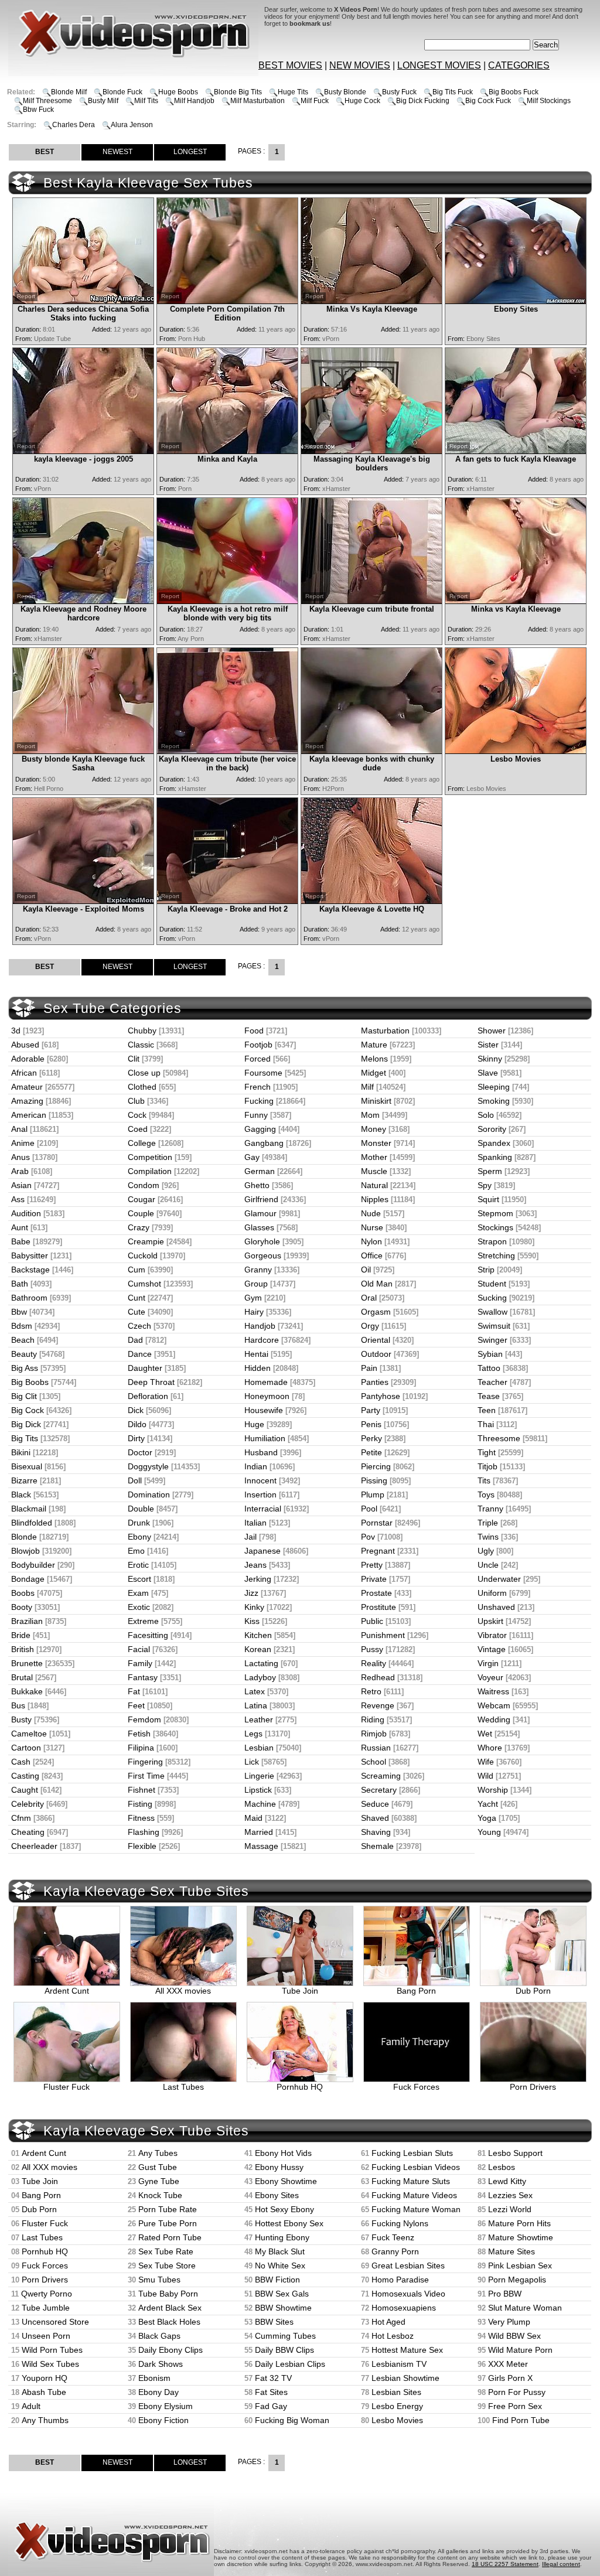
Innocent (260, 1480)
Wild (485, 1776)
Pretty (372, 1565)
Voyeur (490, 1677)
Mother (374, 1157)
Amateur (27, 1087)
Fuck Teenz (393, 2237)
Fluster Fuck (67, 2087)
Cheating (28, 1832)
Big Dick (26, 1424)
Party (371, 1410)
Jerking (258, 1579)
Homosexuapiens (404, 2308)
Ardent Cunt (67, 1991)
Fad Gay (271, 2406)
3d (16, 1031)
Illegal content (561, 2564)
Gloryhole (262, 1241)
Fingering (145, 1762)
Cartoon (26, 1748)
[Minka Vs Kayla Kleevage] (371, 301)
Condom (144, 1185)
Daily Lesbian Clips (290, 2364)
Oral (369, 1298)
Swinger (492, 1340)
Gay (252, 1157)
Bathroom (29, 1298)
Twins (488, 1537)
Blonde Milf (69, 92)
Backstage (30, 1270)
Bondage (28, 1579)
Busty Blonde (345, 92)
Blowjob (25, 1551)
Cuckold (143, 1255)
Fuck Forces (416, 2087)
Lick (252, 1762)
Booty (22, 1607)
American (29, 1115)
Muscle (374, 1171)
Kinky (254, 1607)
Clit (134, 1059)
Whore (490, 1748)
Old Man (377, 1284)
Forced (258, 1059)
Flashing (144, 1832)
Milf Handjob (194, 101)
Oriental (376, 1340)
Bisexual (27, 1466)
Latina (256, 1705)
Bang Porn (416, 1991)
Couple (141, 1213)
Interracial (263, 1509)
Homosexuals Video (408, 2294)
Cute (137, 1312)
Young (489, 1832)
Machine (260, 1804)
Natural (374, 1185)
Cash (21, 1762)
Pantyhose (381, 1396)
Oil (366, 1270)
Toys (486, 1495)
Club (136, 1101)
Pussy (372, 1649)
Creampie (146, 1241)
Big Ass (25, 1368)
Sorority (492, 1129)
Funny (256, 1115)
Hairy (254, 1312)
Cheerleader (34, 1846)
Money (374, 1129)
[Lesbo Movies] (516, 751)
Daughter (145, 1368)
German (260, 1171)
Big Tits (25, 1438)
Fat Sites (271, 2392)
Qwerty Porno (47, 2294)
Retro (371, 1691)
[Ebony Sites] (516, 301)
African (24, 1073)
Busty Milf (103, 101)
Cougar (142, 1199)
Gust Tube (158, 2167)
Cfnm (21, 1818)
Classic (141, 1045)
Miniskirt (376, 1101)
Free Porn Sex (515, 2406)
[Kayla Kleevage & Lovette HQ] (371, 901)
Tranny (490, 1509)
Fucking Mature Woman (416, 2209)
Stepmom (495, 1213)
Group (256, 1284)
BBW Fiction (277, 2280)
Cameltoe (29, 1734)
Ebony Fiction (163, 2420)
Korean (258, 1649)
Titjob (487, 1466)
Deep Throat (151, 1382)
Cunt (137, 1298)
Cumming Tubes (285, 2336)
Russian (376, 1748)
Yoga (487, 1818)
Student (492, 1284)
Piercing (376, 1466)
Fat (134, 1691)
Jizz (251, 1593)
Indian (256, 1466)
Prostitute (379, 1607)
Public (372, 1621)
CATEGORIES (519, 65)
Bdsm (22, 1326)
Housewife (264, 1410)
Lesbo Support (515, 2153)
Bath (20, 1284)
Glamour (260, 1213)
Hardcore (262, 1340)
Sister (488, 1045)
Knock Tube (160, 2195)
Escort (139, 1579)
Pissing (374, 1480)
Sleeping (494, 1087)
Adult (31, 2406)
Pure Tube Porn (168, 2223)
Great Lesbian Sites (408, 2265)
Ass (18, 1199)
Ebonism (154, 2378)
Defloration (148, 1396)
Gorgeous (263, 1255)
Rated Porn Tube (170, 2237)
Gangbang (264, 1143)
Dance (140, 1354)
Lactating (261, 1663)
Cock (137, 1115)
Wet (485, 1734)
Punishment (383, 1635)
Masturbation (385, 1031)
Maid (253, 1818)
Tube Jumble (46, 2308)
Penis (371, 1424)
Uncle (488, 1565)
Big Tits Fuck (453, 92)
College (142, 1143)
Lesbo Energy (397, 2406)
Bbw (19, 1312)
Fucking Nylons (400, 2223)
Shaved (375, 1818)
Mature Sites (512, 2251)
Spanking (495, 1157)
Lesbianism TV (399, 2364)
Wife (486, 1762)
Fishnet (142, 1790)
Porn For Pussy (517, 2392)
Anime (23, 1143)
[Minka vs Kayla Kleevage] (516, 601)
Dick (136, 1410)
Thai (486, 1424)
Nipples (375, 1199)
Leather (259, 1719)
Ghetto (257, 1185)
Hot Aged (388, 2322)
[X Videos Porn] (67, 73)
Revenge (378, 1705)
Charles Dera (74, 125)
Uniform (492, 1593)
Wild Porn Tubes (52, 2350)
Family (140, 1663)
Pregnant (378, 1551)
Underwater (499, 1579)
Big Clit (24, 1396)
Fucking (259, 1101)
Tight (487, 1452)
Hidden (258, 1368)
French (258, 1087)
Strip (486, 1270)
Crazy (139, 1227)
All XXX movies (183, 1991)
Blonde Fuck (122, 92)
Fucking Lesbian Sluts (412, 2153)
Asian (21, 1185)
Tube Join (300, 1991)
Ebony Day (158, 2392)
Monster (376, 1143)
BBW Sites (274, 2322)
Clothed (142, 1087)
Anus (21, 1157)
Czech (139, 1326)
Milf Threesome (47, 101)
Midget (374, 1073)
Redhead (378, 1677)
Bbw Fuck (38, 110)
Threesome (499, 1438)
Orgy (370, 1326)
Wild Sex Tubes (50, 2364)
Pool (369, 1509)
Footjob (258, 1045)
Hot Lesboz (393, 2336)
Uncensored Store (55, 2322)
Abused (25, 1045)
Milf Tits (146, 101)
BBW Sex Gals (282, 2294)
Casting (25, 1776)
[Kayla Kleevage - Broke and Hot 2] (227, 901)
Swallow (492, 1312)
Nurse (372, 1227)
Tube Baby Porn (168, 2294)
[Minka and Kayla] (227, 451)
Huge (254, 1424)
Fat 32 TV (273, 2378)
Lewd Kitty (507, 2181)
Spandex (494, 1143)
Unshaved (496, 1607)
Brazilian (27, 1621)
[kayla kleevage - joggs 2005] (83, 451)
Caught (25, 1790)
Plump (373, 1495)
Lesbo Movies (397, 2420)
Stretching (496, 1255)
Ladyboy (260, 1677)
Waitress (493, 1691)
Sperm (490, 1171)
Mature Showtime (521, 2237)
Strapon (492, 1241)
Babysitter (30, 1255)
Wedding (494, 1719)
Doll (135, 1480)
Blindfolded (32, 1523)
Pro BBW (505, 2294)
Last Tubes (183, 2087)
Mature (374, 1045)
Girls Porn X (510, 2378)
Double (141, 1509)
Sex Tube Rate (166, 2251)
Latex (255, 1691)
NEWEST (117, 152)
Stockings (495, 1227)
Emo (136, 1551)
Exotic (139, 1607)
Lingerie (259, 1776)
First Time (146, 1776)
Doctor (140, 1452)
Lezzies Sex (510, 2195)
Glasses (259, 1227)
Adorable (28, 1059)
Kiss (252, 1621)
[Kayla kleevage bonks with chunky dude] (371, 751)
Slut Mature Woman (525, 2308)
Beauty (24, 1354)
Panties (375, 1382)
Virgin (488, 1663)
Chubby (142, 1031)
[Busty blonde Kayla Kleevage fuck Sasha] (83, 751)
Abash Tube (44, 2392)
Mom (370, 1115)
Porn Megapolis (517, 2280)
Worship (493, 1790)
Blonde (24, 1537)
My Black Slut (280, 2251)
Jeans (255, 1565)
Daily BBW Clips (284, 2350)
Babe (21, 1241)
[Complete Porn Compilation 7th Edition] (227, 301)
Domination (149, 1495)
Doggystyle (148, 1466)
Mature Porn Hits (519, 2223)
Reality (374, 1663)
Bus (18, 1705)
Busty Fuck (399, 92)
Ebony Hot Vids (283, 2153)
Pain (369, 1368)
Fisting (140, 1804)
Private (374, 1579)
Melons (374, 1059)
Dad (135, 1340)
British (23, 1649)
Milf (367, 1087)
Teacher (492, 1382)
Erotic (138, 1565)
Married (259, 1832)
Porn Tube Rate (168, 2209)
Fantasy (143, 1677)
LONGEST (190, 152)
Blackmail (29, 1509)
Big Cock (28, 1410)
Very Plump (509, 2322)
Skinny (490, 1059)
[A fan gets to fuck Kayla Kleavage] (516, 451)
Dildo (137, 1424)
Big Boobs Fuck (514, 92)
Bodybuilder (33, 1565)
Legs (253, 1734)
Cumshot (144, 1284)
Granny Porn (395, 2251)
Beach (23, 1340)
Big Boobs (30, 1382)
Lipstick (258, 1790)
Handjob (260, 1326)
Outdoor (376, 1354)
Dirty (136, 1438)
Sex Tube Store (167, 2265)
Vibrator (492, 1635)
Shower (492, 1031)
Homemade (266, 1382)
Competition (150, 1157)
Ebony (139, 1537)
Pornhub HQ (300, 2087)
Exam (138, 1593)
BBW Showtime (283, 2308)
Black (21, 1495)
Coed (138, 1129)
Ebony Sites (277, 2195)
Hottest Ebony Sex (289, 2223)
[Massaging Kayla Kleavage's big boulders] (371, 451)
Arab (20, 1171)
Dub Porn (533, 1991)
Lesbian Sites (396, 2392)
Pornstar (377, 1523)
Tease (489, 1396)
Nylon (371, 1241)
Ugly (486, 1551)
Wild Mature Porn (520, 2350)
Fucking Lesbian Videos (416, 2167)
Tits (484, 1480)
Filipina (141, 1748)
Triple (488, 1523)
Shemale (377, 1846)
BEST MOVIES (290, 65)
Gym (253, 1298)
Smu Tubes (159, 2280)
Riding (373, 1719)
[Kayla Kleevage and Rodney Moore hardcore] (83, 601)
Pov (368, 1537)
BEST (45, 152)
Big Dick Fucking (423, 101)
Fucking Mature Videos (414, 2195)
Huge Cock (362, 101)
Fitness (141, 1818)
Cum (137, 1270)
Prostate (376, 1593)
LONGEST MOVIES (439, 65)
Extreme (143, 1621)
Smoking (494, 1101)
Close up (144, 1073)
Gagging (260, 1129)
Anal (19, 1129)
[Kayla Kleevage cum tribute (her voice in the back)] (227, 751)
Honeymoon (267, 1396)
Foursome (263, 1073)
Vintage (492, 1649)
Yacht (488, 1804)
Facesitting (148, 1635)
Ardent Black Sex (170, 2308)
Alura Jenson (132, 125)
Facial (139, 1649)
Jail (250, 1537)
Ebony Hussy (279, 2167)
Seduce (375, 1804)
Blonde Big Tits (238, 92)
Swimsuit (494, 1326)
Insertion (260, 1495)
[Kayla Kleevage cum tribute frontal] (371, 601)
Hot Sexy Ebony (284, 2209)
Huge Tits (293, 92)
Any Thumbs (45, 2420)
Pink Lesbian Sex (520, 2265)
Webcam (494, 1705)
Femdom (144, 1719)
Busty (21, 1719)
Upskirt (490, 1621)
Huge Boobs (178, 92)
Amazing (27, 1101)
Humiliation (265, 1438)
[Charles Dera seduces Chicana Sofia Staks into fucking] (83, 301)
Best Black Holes (169, 2322)
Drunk (139, 1523)
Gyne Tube (159, 2181)
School (374, 1762)
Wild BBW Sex (514, 2336)
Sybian (490, 1354)
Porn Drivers (533, 2087)
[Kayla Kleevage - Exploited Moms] (83, 901)
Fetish (139, 1734)
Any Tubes (158, 2153)
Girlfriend (261, 1199)
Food (254, 1031)
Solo (486, 1115)
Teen (487, 1410)
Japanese (262, 1551)
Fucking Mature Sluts (411, 2181)
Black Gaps (159, 2336)
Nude (371, 1213)
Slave (488, 1073)
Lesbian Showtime (405, 2378)
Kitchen (258, 1635)
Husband (261, 1452)
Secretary (379, 1790)
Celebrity (28, 1804)
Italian (255, 1523)
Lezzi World (510, 2209)
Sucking (492, 1298)
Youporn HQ (45, 2378)
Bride (21, 1635)
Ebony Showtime (286, 2181)
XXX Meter (508, 2364)
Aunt (20, 1227)
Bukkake (27, 1691)
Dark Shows (161, 2364)
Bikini (21, 1452)
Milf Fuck (315, 101)
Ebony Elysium (166, 2406)
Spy (485, 1185)
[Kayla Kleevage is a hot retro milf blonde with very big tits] (227, 601)
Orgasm (376, 1312)
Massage (261, 1846)
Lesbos (502, 2167)
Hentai (256, 1354)
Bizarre (24, 1480)
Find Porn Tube (521, 2420)
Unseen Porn (46, 2336)
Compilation (150, 1171)
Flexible (142, 1846)
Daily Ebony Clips (171, 2350)
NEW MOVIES (360, 65)
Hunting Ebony (282, 2237)
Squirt (488, 1199)
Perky (371, 1438)
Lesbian (259, 1748)
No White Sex (280, 2265)
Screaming (381, 1776)
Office (372, 1255)
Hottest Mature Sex (407, 2350)
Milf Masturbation (258, 101)
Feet (136, 1705)
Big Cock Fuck (488, 101)
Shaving (376, 1832)
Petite (371, 1452)
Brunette (27, 1663)
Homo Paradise (400, 2280)
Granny (258, 1270)
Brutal (22, 1677)
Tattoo (489, 1368)
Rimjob (374, 1734)
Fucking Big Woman (292, 2420)
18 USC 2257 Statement (505, 2564)
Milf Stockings (549, 101)
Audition (26, 1213)
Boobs (23, 1593)
